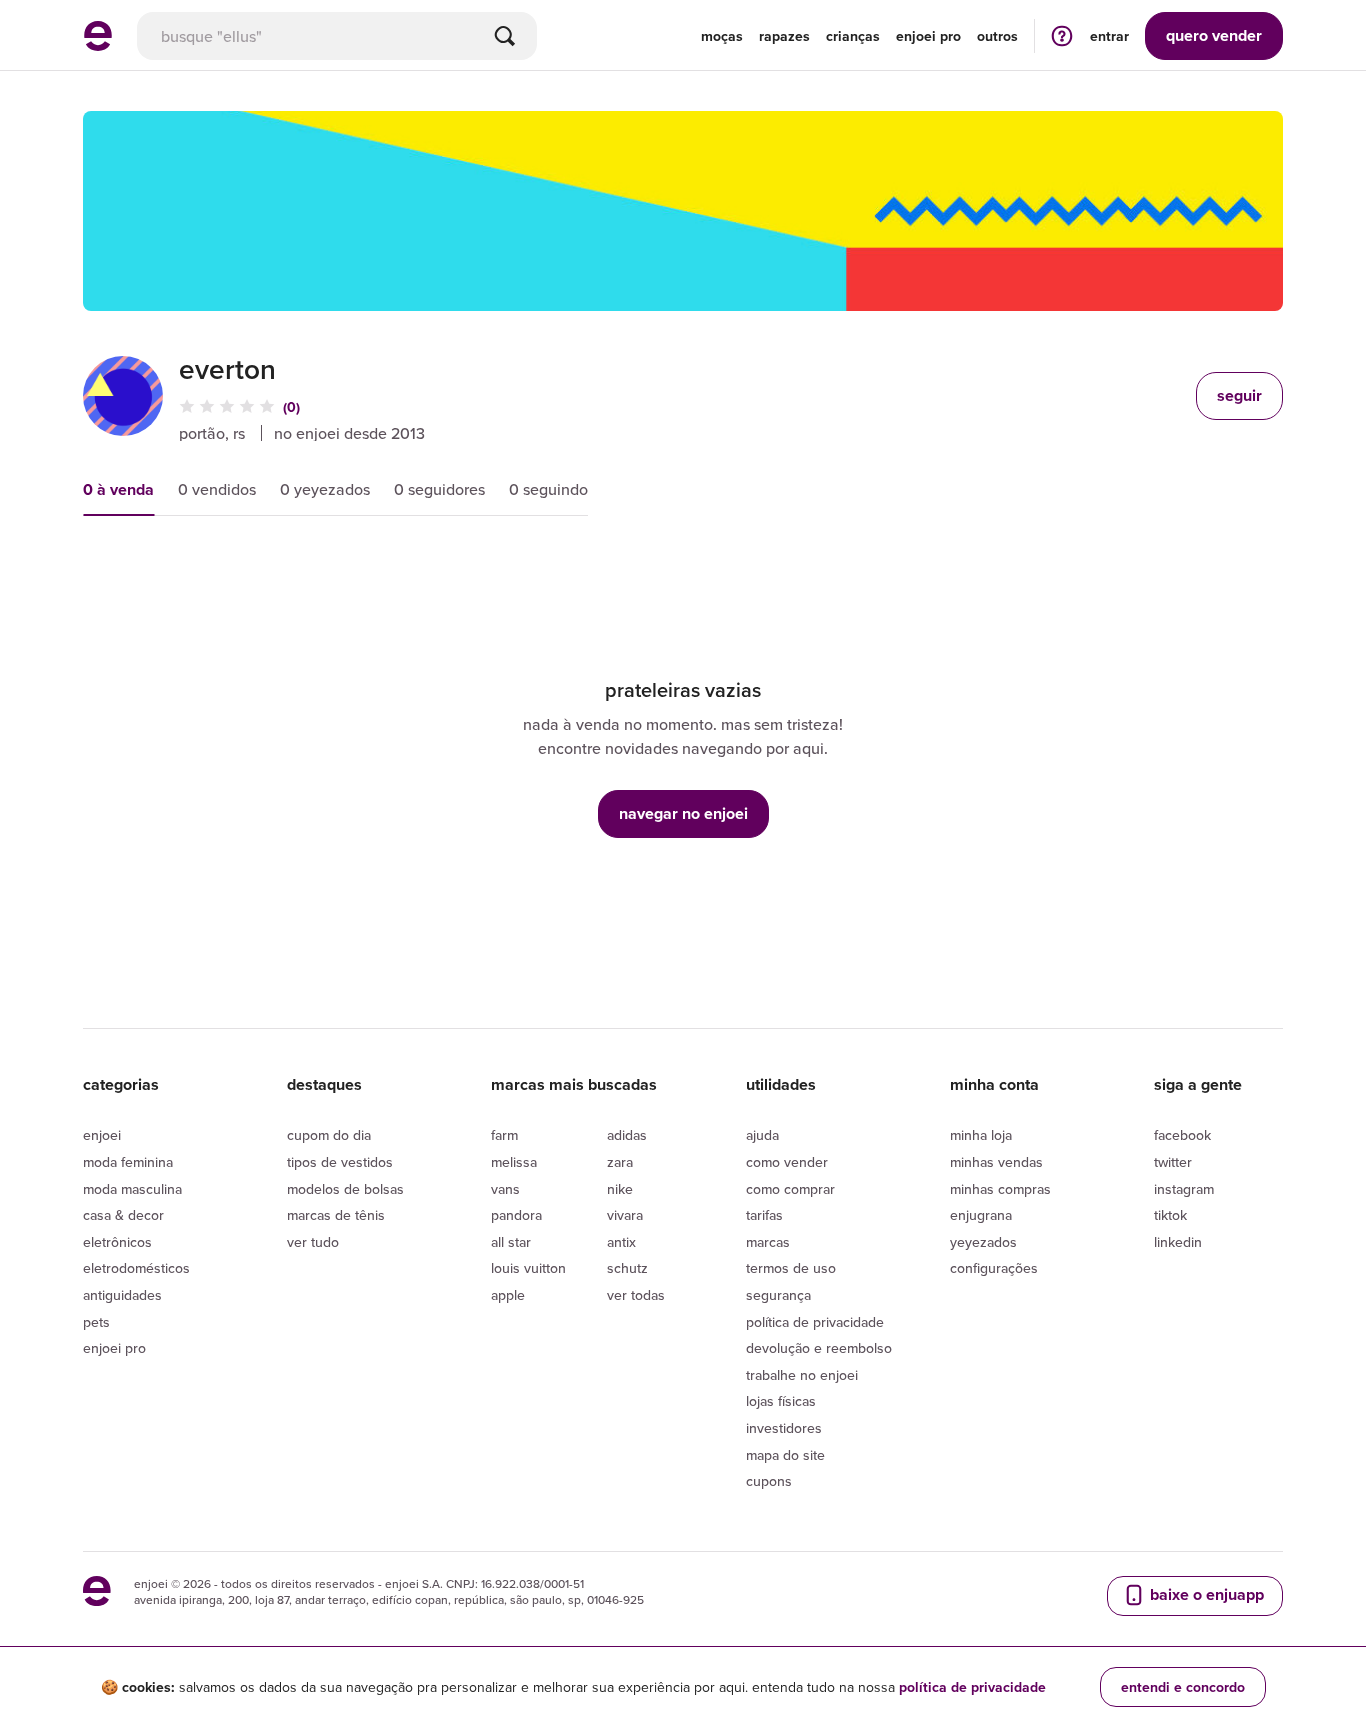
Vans (505, 1189)
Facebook (1182, 1135)
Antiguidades (122, 1295)
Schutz (627, 1268)
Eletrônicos (117, 1242)
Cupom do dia (329, 1135)
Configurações (994, 1268)
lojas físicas (781, 1401)
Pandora (516, 1215)
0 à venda (118, 489)
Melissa (514, 1162)
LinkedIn (1178, 1242)
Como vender (787, 1162)
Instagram (1184, 1189)
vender (1214, 35)
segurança (778, 1295)
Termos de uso (791, 1268)
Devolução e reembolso (819, 1348)
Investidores (784, 1428)
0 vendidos (217, 489)
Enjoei (102, 1135)
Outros (997, 36)
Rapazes (784, 36)
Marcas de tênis (336, 1215)
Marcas (768, 1242)
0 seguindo (548, 489)
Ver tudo (313, 1242)
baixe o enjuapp (1205, 1594)
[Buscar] (505, 36)
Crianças (853, 36)
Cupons (769, 1481)
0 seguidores (439, 489)
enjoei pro (928, 36)
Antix (621, 1242)
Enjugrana (981, 1215)
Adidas (627, 1135)
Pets (96, 1322)
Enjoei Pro (114, 1348)
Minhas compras (1000, 1189)
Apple (508, 1295)
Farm (504, 1135)
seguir (1239, 395)
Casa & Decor (123, 1215)
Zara (620, 1162)
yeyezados (983, 1242)
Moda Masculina (132, 1189)
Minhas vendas (996, 1162)
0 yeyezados (325, 489)
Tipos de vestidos (340, 1162)
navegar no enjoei (683, 813)
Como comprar (790, 1189)
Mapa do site (785, 1455)
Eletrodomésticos (136, 1268)
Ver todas (636, 1295)
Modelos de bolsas (345, 1189)
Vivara (625, 1215)
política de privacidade (972, 1687)
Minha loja (981, 1135)
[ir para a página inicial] (98, 45)
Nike (620, 1189)
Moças (722, 36)
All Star (511, 1242)
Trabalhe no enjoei (802, 1375)
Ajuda (762, 1135)
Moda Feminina (128, 1162)
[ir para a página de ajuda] (1062, 35)
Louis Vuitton (528, 1268)
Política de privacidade (815, 1322)
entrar (1109, 36)
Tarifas (764, 1215)
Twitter (1173, 1162)
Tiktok (1170, 1215)
